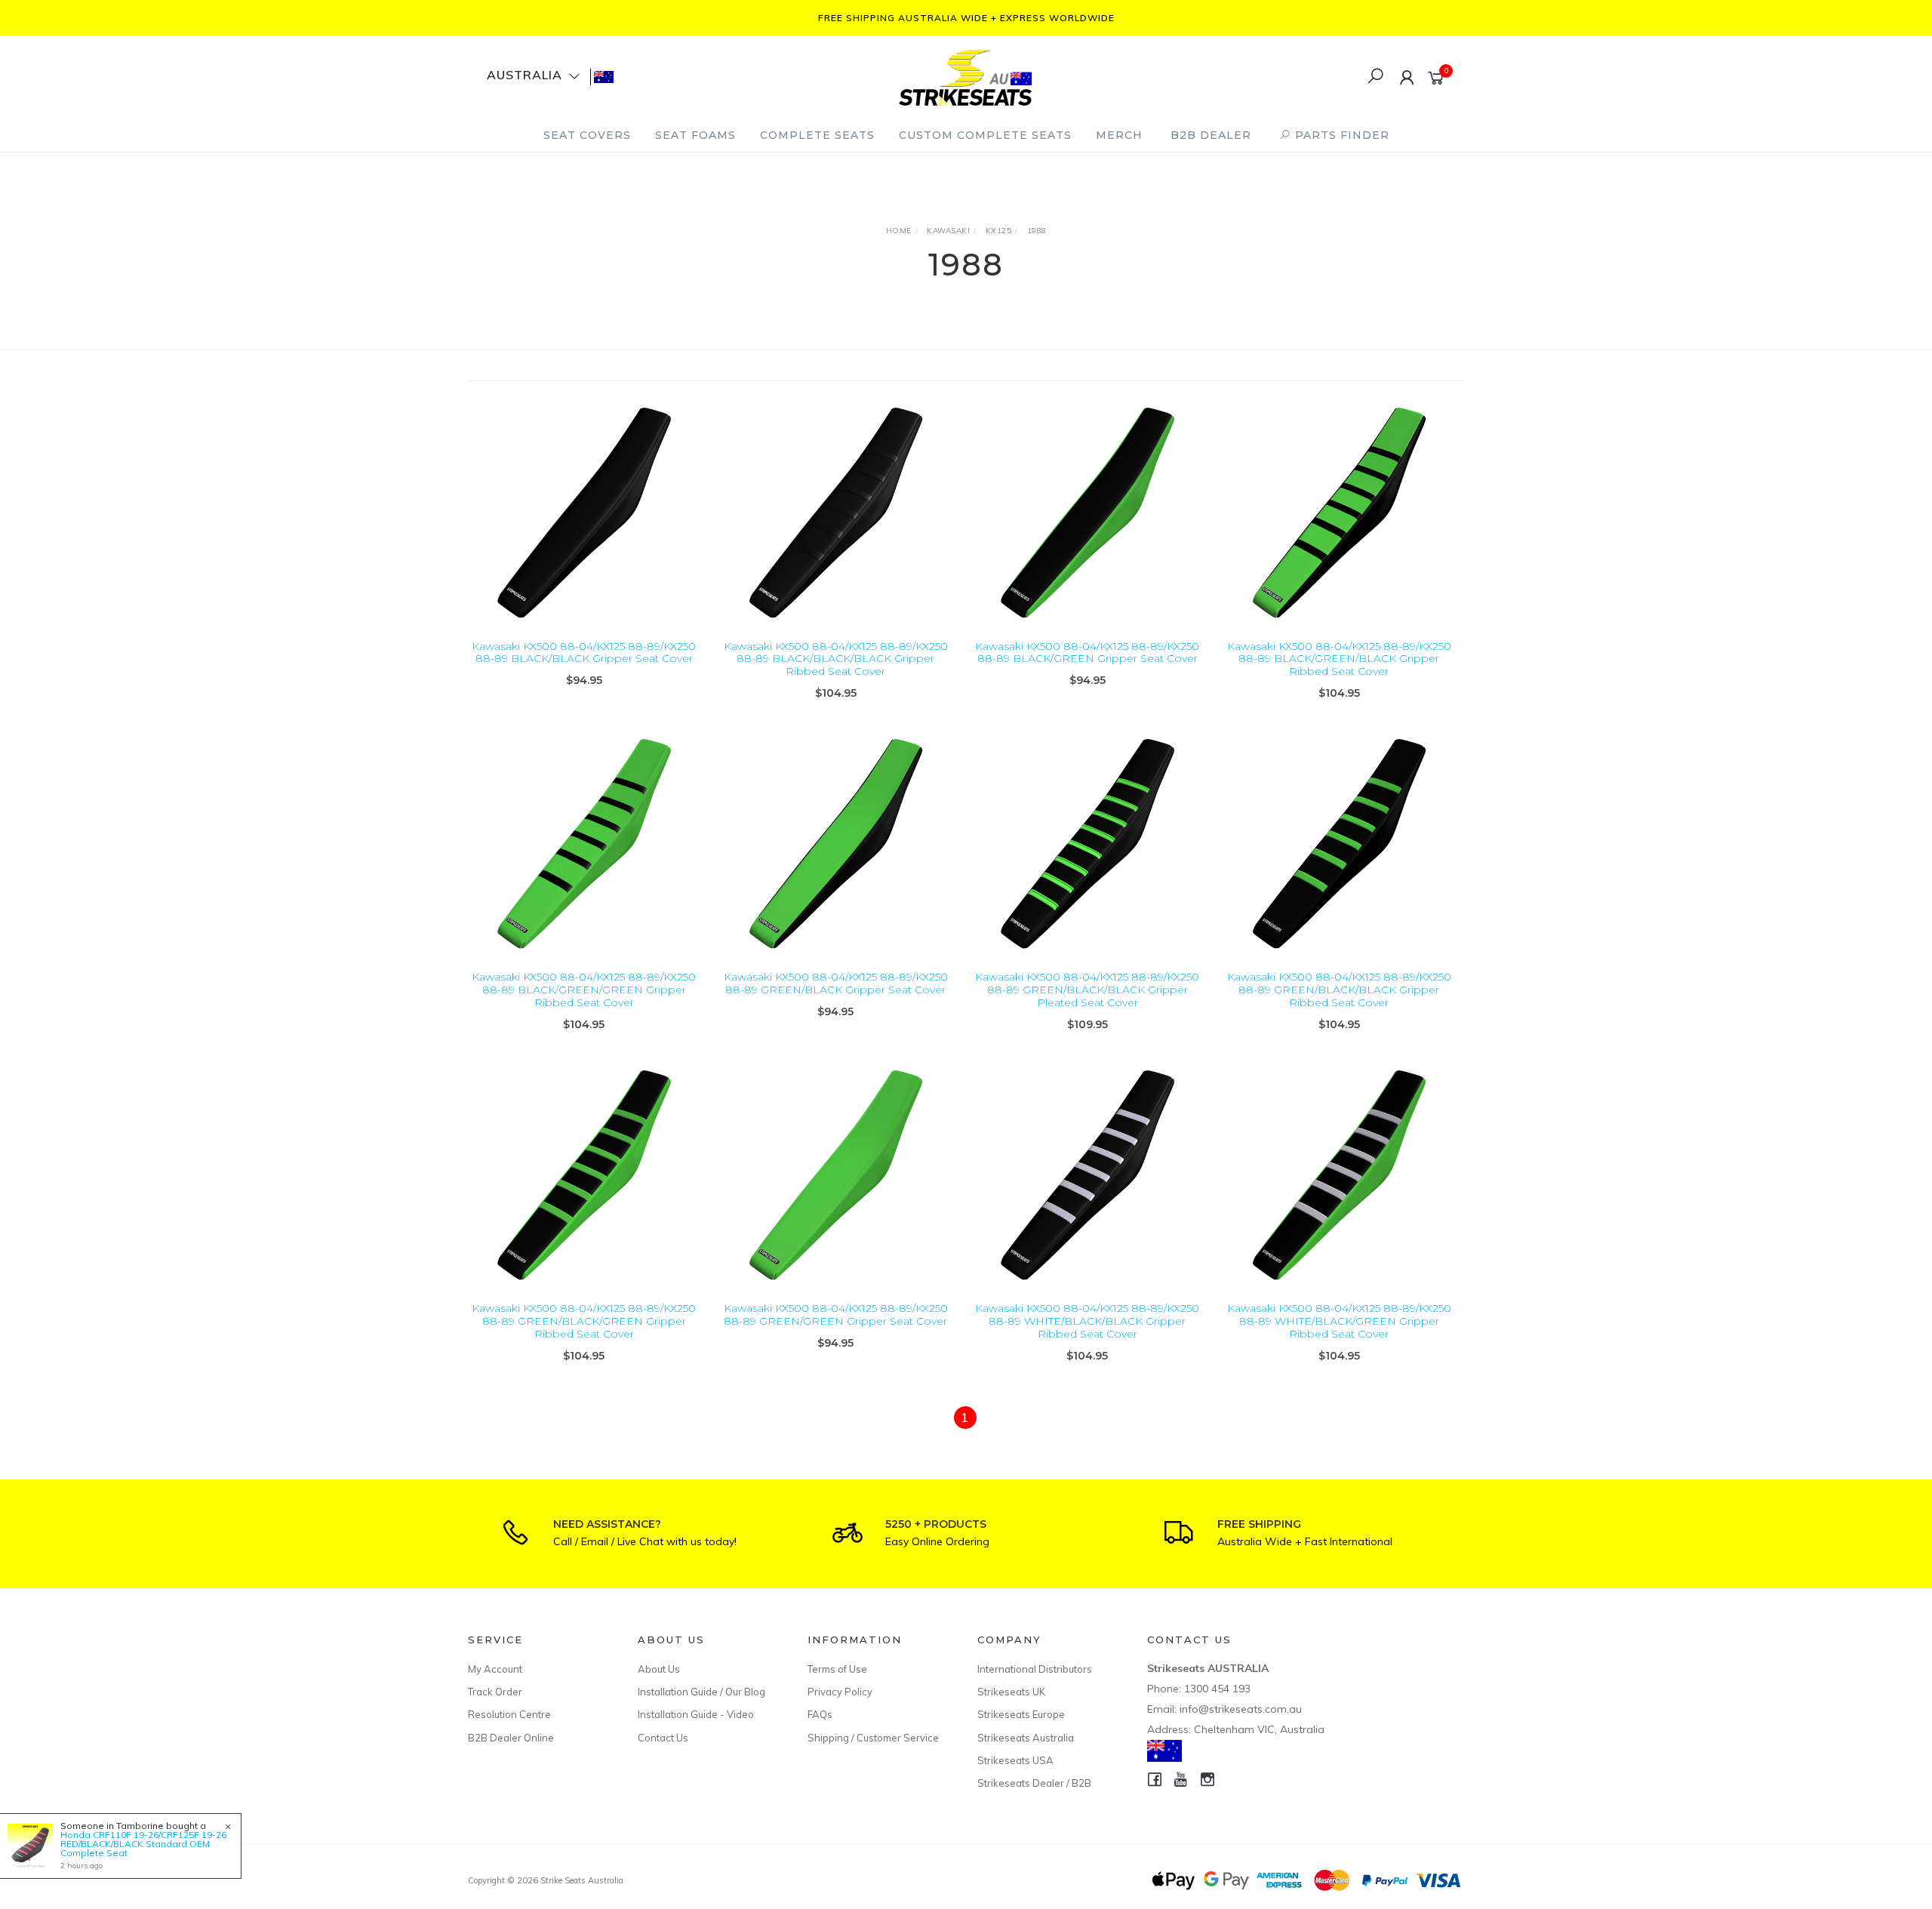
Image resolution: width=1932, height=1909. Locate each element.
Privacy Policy (840, 1692)
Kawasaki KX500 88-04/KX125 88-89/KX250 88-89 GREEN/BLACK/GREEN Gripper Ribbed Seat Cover (584, 1321)
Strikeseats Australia (1026, 1738)
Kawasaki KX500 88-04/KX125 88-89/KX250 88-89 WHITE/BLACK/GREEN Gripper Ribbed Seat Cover (1339, 1321)
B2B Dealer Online (511, 1738)
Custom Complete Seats (985, 135)
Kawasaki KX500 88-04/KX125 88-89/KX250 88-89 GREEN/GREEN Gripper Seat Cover (836, 1315)
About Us (659, 1669)
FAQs (820, 1714)
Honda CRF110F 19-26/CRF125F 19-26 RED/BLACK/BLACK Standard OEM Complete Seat (143, 1844)
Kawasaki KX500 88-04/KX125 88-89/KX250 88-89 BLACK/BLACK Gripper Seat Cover (584, 653)
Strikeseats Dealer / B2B (1034, 1783)
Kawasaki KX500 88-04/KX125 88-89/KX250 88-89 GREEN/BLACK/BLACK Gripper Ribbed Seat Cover (1339, 990)
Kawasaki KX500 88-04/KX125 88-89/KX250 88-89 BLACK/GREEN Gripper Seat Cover (1087, 653)
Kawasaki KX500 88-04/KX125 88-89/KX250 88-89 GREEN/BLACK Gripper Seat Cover (836, 983)
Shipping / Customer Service (873, 1738)
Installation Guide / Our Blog (701, 1692)
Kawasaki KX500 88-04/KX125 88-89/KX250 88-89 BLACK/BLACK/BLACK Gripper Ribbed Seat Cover (836, 659)
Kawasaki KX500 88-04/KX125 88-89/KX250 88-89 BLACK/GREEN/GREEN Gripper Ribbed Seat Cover (584, 990)
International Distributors (1035, 1669)
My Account (495, 1669)
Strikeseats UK (1011, 1692)
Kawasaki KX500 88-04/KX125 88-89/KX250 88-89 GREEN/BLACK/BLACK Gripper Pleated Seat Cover (1087, 990)
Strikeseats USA (1015, 1760)
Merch (1119, 135)
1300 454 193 (1217, 1689)
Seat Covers (587, 135)
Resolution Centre (509, 1714)
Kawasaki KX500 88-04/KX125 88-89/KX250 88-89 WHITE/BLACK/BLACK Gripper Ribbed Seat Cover (1087, 1321)
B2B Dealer (1211, 135)
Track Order (495, 1692)
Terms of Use (837, 1669)
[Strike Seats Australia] (965, 76)
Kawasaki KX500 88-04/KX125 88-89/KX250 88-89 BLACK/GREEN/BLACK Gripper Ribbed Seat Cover (1339, 659)
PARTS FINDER (1340, 135)
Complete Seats (817, 135)
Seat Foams (695, 135)
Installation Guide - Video (696, 1714)
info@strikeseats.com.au (1241, 1709)
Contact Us (663, 1738)
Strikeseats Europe (1021, 1714)
